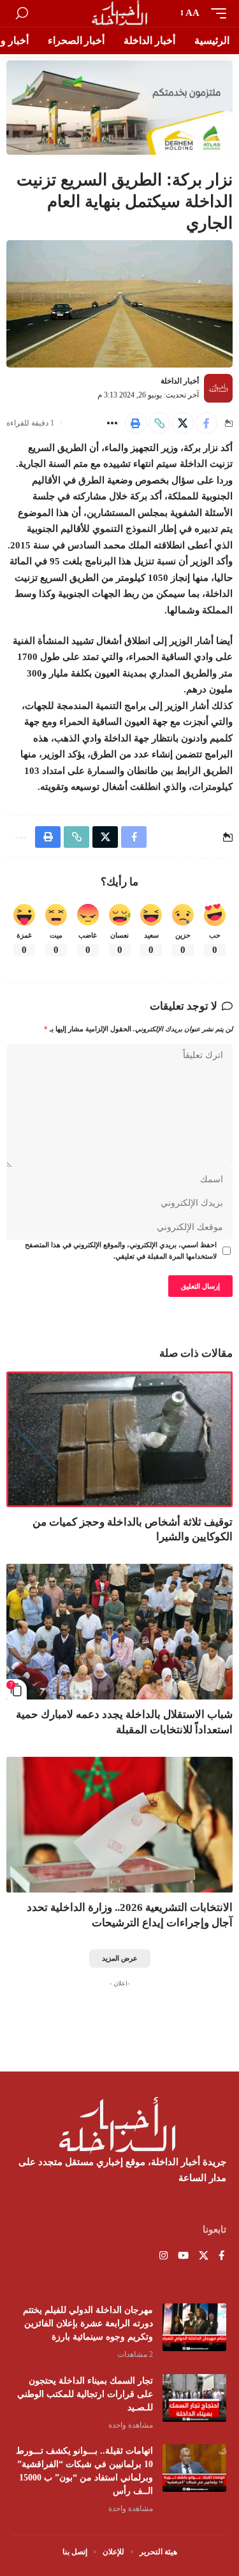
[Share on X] (183, 423)
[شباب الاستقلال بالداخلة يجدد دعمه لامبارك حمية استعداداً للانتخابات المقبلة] (119, 1632)
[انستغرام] (163, 2257)
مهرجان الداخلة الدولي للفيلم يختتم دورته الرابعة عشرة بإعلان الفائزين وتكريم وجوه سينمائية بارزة (88, 2323)
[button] (215, 13)
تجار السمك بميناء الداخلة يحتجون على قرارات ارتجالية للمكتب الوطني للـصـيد (85, 2394)
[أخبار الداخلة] (119, 13)
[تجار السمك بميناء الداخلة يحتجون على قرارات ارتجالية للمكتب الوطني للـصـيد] (194, 2398)
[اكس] (204, 2257)
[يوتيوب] (183, 2257)
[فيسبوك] (221, 2257)
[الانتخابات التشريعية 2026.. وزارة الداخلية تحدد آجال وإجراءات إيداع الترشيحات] (119, 1825)
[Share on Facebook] (206, 423)
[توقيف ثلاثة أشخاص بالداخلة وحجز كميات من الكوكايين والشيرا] (119, 1439)
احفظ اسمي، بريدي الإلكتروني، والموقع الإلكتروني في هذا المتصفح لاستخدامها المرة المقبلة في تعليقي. (121, 1251)
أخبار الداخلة (180, 381)
